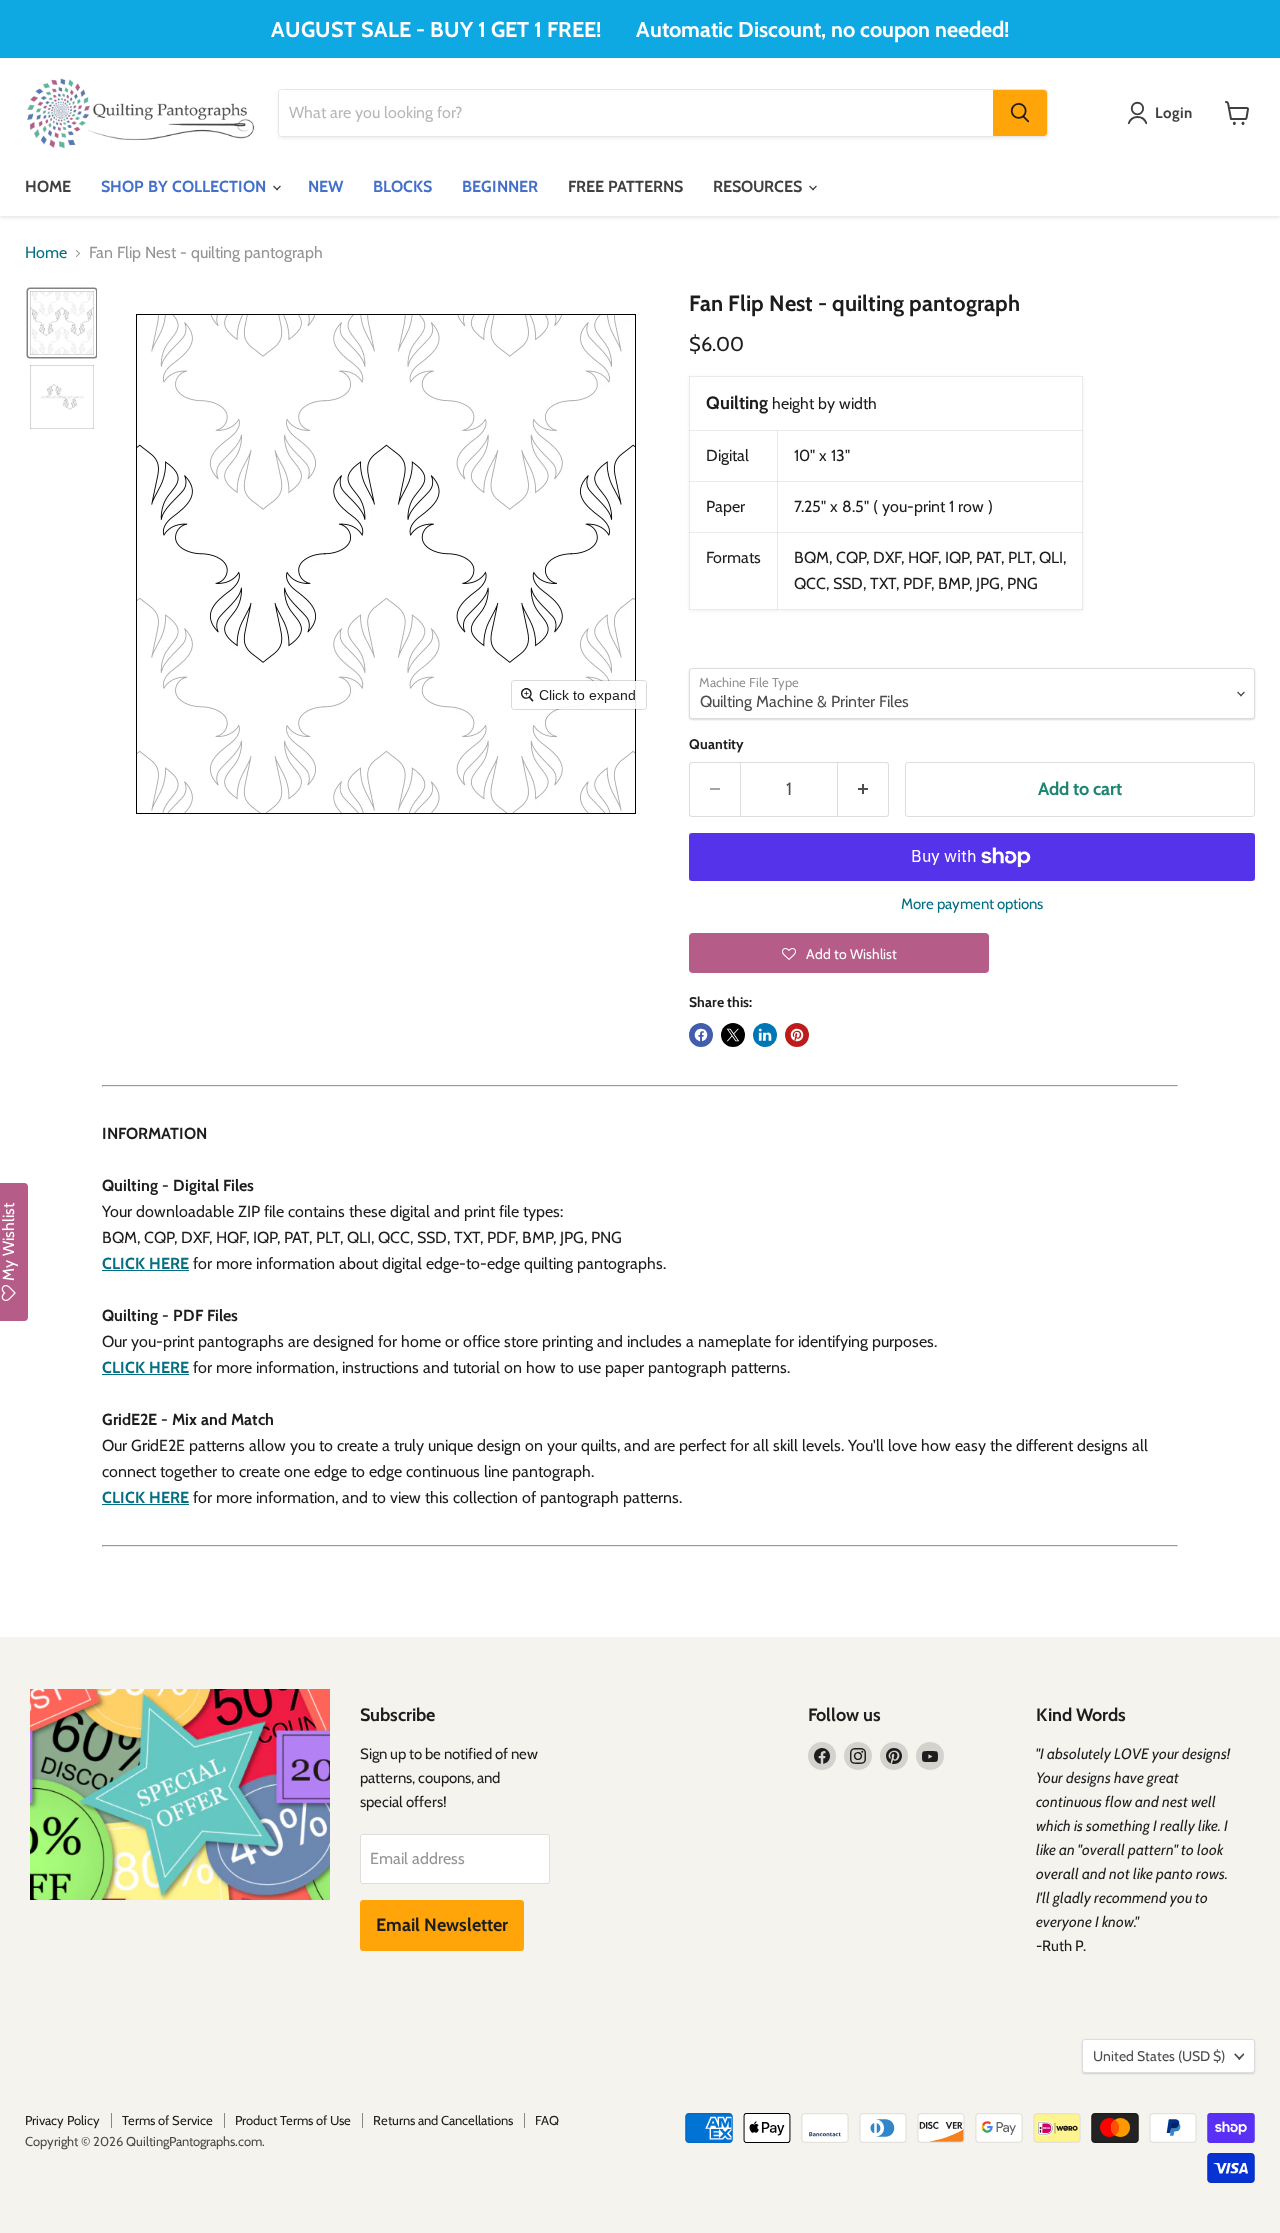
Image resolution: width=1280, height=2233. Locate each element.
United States (1159, 2056)
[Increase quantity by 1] (863, 789)
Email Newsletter (442, 1925)
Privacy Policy (62, 2120)
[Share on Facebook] (701, 1035)
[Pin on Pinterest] (797, 1035)
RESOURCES (759, 186)
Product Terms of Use (293, 2120)
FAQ (547, 2120)
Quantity (716, 744)
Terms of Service (167, 2120)
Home (46, 253)
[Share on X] (733, 1035)
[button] (62, 323)
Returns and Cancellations (443, 2120)
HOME (48, 186)
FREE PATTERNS (625, 186)
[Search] (1020, 113)
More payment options (972, 904)
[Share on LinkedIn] (765, 1035)
